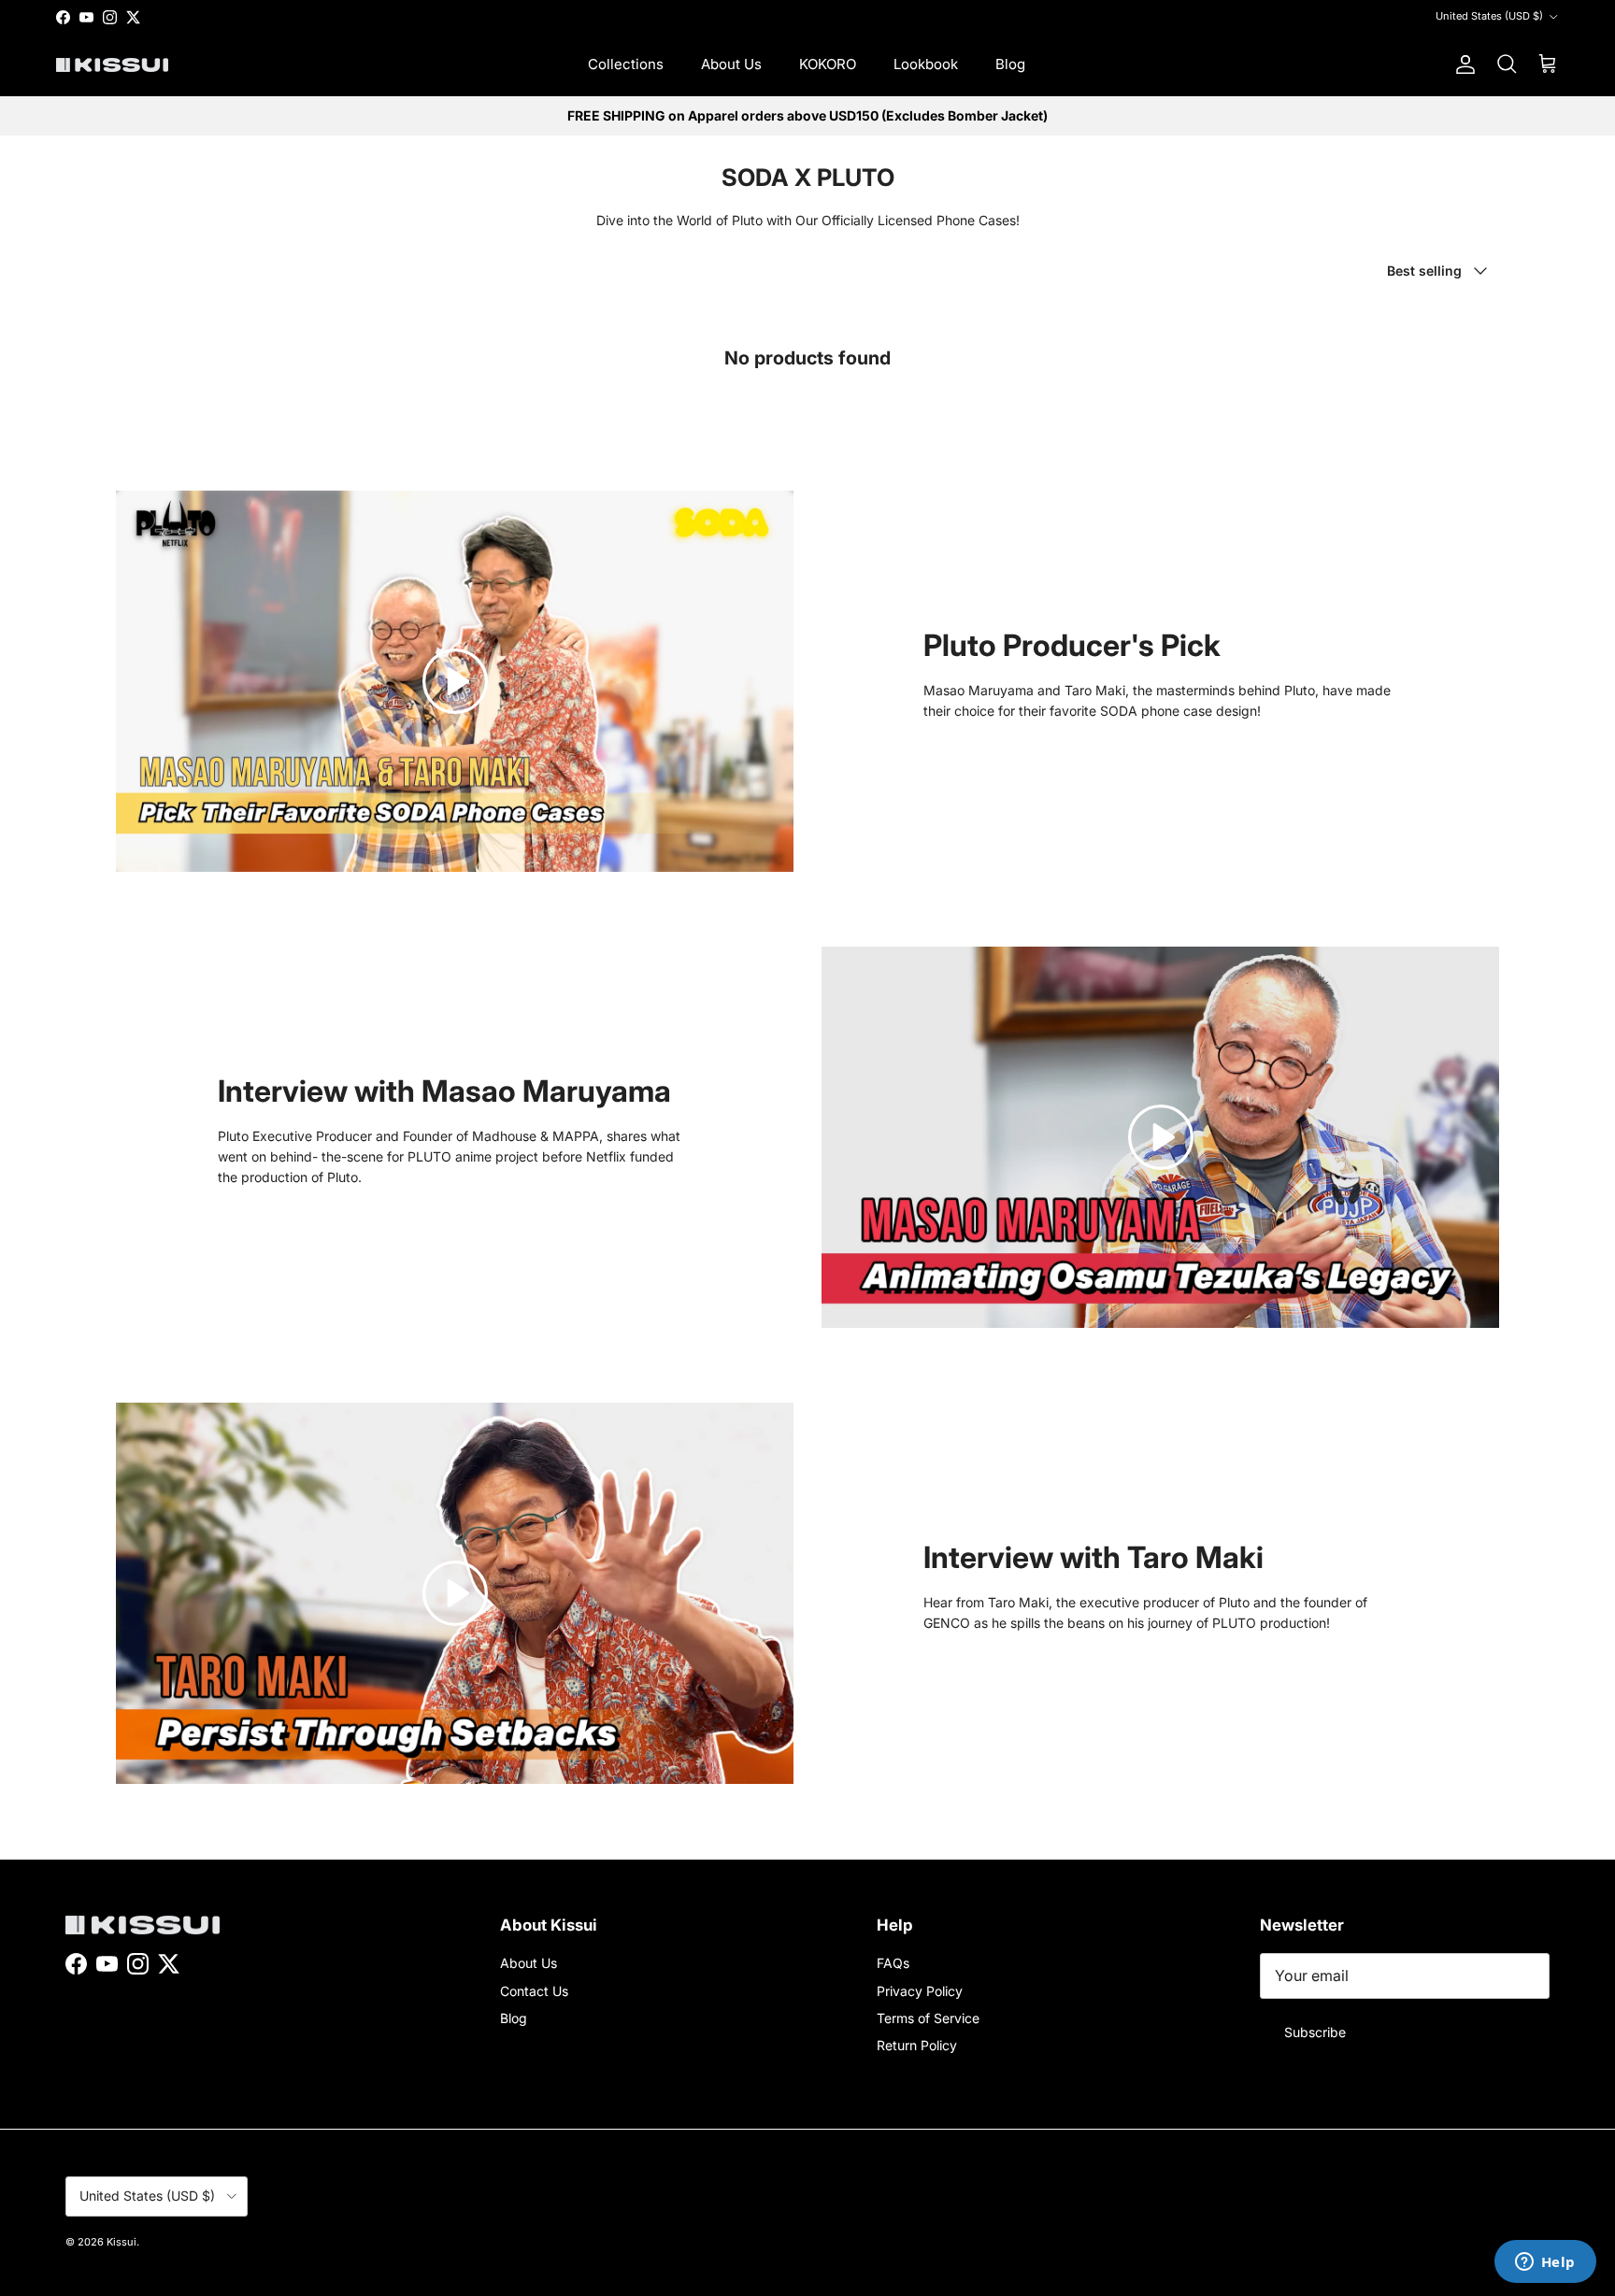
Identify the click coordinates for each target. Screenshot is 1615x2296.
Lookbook (926, 64)
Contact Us (534, 1991)
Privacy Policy (920, 1991)
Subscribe (1315, 2032)
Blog (1010, 64)
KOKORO (828, 64)
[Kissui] (112, 65)
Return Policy (917, 2045)
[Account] (1462, 64)
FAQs (893, 1963)
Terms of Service (928, 2018)
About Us (731, 64)
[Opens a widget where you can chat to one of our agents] (1545, 2263)
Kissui (121, 2242)
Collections (626, 64)
